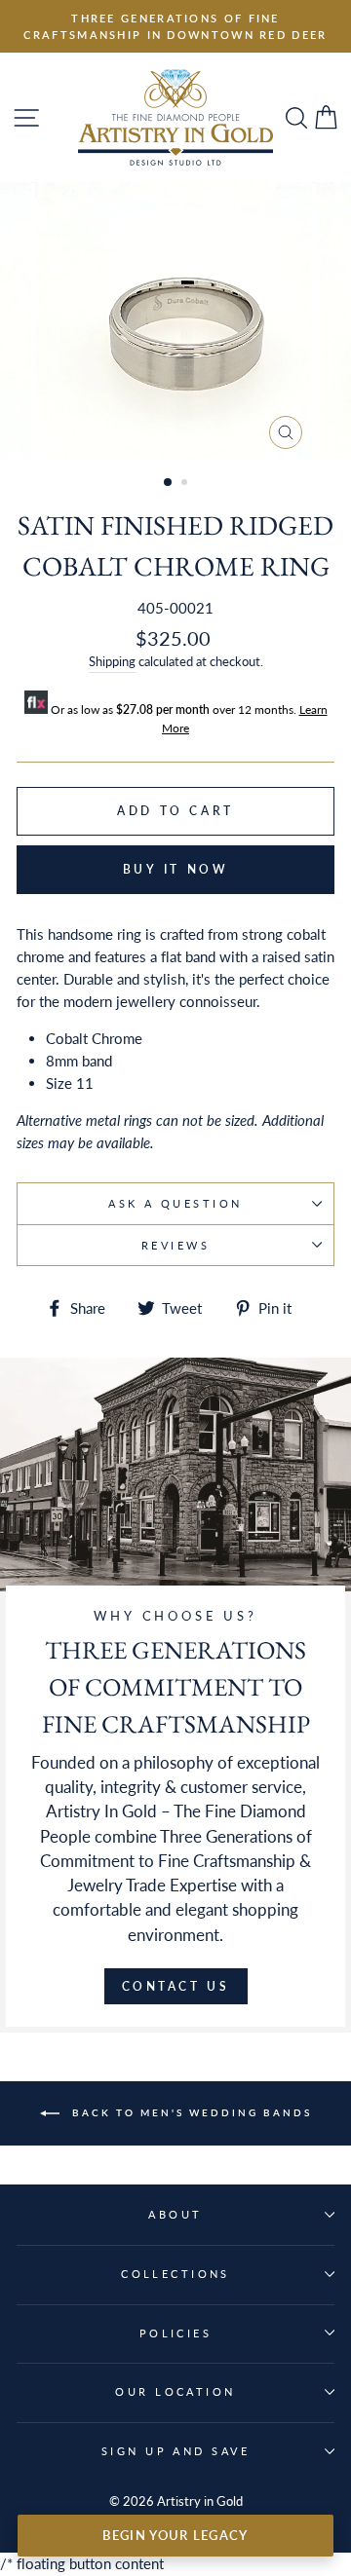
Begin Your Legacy (175, 2535)
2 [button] (186, 484)
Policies (176, 2333)
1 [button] (169, 483)
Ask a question (175, 1203)
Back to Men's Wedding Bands (190, 2111)
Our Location (175, 2391)
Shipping (112, 661)
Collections (175, 2274)
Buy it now (176, 869)
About (175, 2214)
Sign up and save (175, 2451)
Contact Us (176, 1986)
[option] (175, 26)
